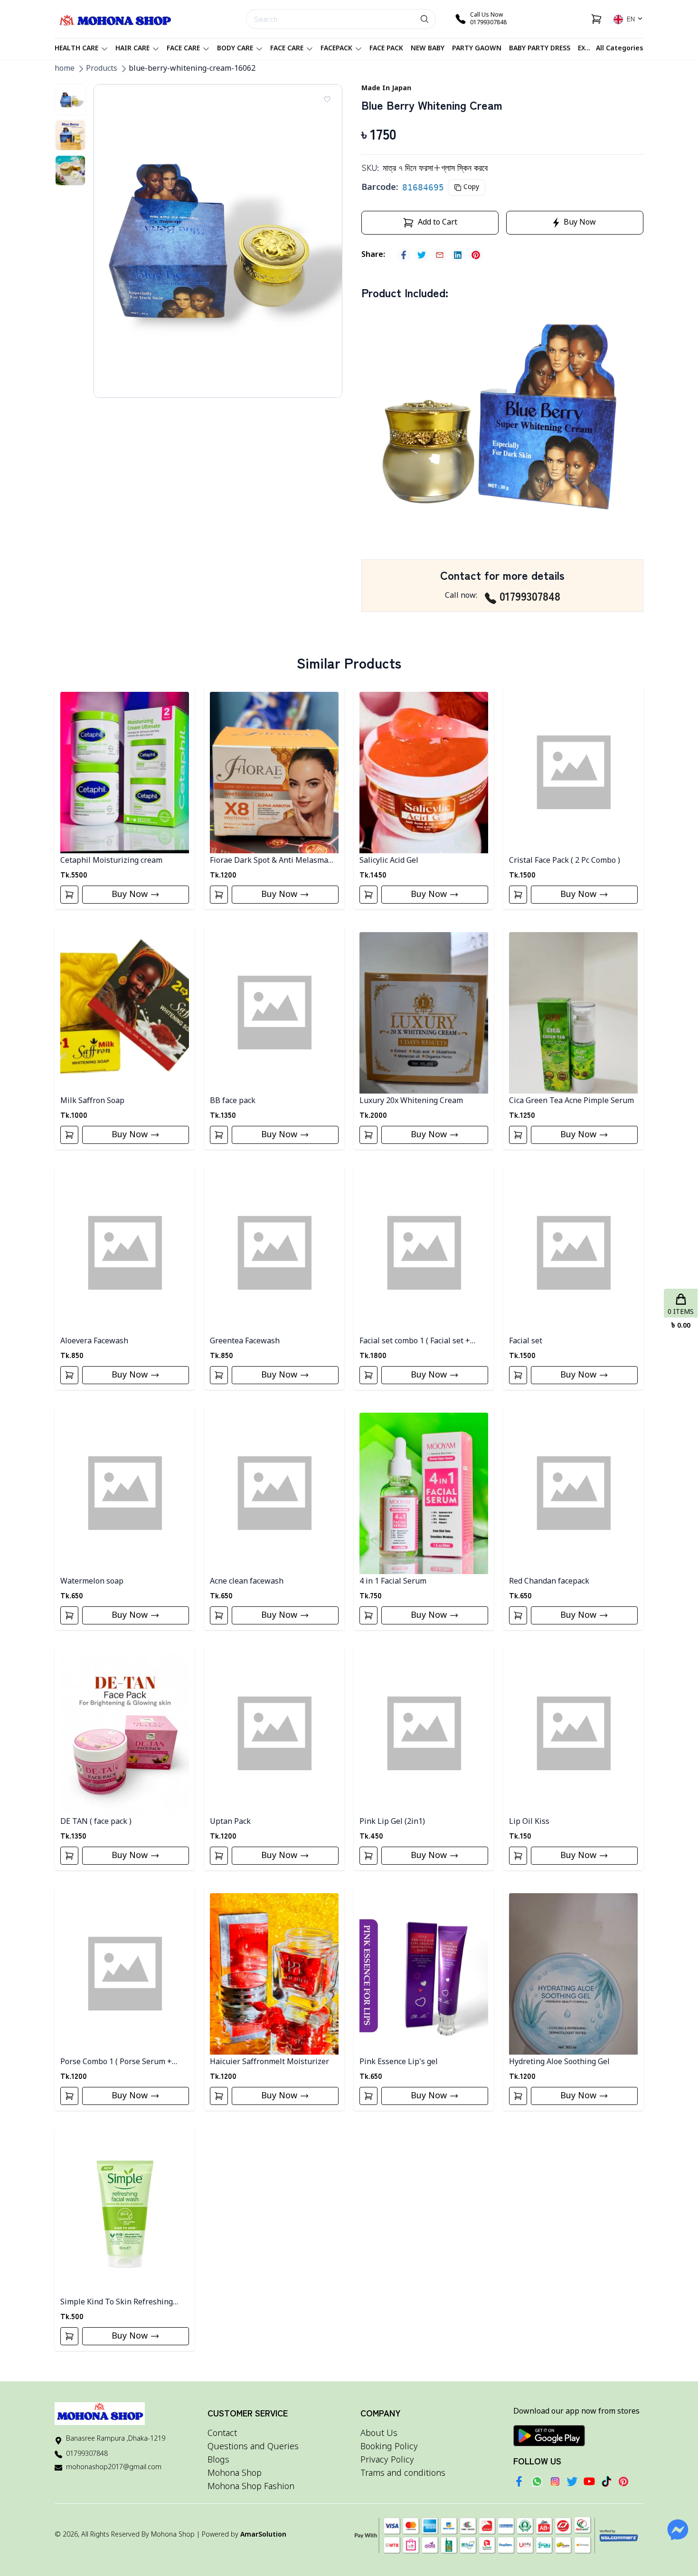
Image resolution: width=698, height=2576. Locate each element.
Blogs (218, 2460)
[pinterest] (476, 255)
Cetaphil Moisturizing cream (111, 861)
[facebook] (404, 255)
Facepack (336, 49)
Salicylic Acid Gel (389, 861)
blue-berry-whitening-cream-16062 (192, 69)
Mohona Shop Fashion (251, 2487)
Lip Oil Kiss (529, 1822)
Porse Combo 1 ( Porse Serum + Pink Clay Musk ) (116, 2062)
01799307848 (530, 596)
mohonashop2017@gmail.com (114, 2467)
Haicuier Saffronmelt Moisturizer (269, 2062)
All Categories (620, 49)
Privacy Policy (387, 2460)
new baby (428, 49)
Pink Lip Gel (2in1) (392, 1822)
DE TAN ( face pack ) (96, 1822)
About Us (379, 2434)
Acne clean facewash (247, 1582)
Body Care (235, 49)
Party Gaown (477, 49)
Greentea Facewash (245, 1341)
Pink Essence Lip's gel (399, 2062)
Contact (222, 2434)
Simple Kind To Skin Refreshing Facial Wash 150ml (117, 2303)
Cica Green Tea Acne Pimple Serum (571, 1101)
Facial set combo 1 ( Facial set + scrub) (415, 1342)
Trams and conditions (403, 2473)
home (65, 69)
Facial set (526, 1341)
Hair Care (132, 49)
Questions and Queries (253, 2447)
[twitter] (422, 255)
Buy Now (130, 895)
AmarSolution (263, 2535)
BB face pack (233, 1101)
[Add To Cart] (69, 895)
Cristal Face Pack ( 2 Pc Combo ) (565, 861)
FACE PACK (386, 49)
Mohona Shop (235, 2473)
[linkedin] (458, 255)
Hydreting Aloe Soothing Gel (559, 2062)
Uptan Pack (230, 1822)
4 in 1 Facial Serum (393, 1582)
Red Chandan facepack (549, 1582)
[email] (440, 255)
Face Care (183, 49)
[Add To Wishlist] (327, 99)
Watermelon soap (92, 1582)
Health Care (76, 49)
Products (102, 69)
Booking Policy (389, 2447)
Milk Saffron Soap (92, 1101)
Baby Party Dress (540, 49)
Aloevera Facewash (94, 1341)
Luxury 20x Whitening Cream (411, 1101)
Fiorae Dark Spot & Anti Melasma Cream (269, 861)
